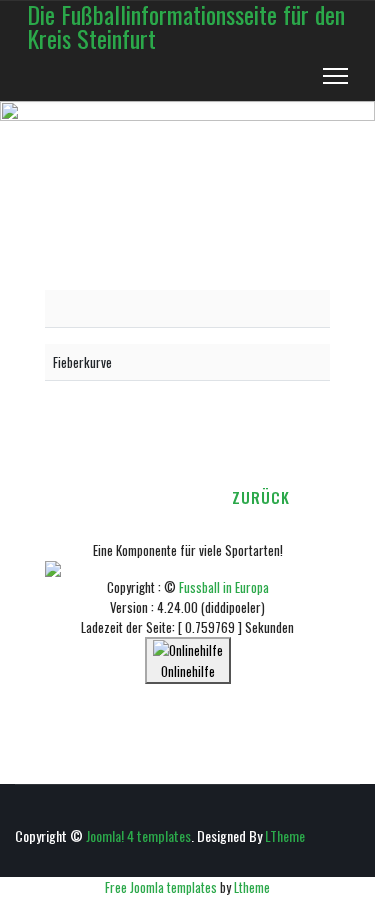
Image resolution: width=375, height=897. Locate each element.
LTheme (285, 835)
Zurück (261, 497)
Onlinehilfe (188, 671)
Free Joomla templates (161, 887)
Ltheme (252, 887)
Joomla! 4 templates (138, 835)
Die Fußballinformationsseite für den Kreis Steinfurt (186, 26)
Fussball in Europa (224, 587)
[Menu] (335, 76)
